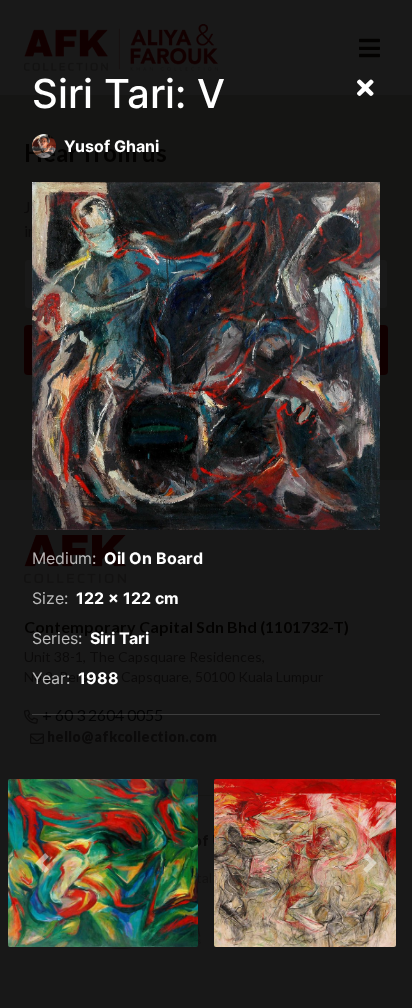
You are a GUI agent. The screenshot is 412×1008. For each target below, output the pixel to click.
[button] (42, 863)
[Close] (365, 89)
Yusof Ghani (111, 146)
